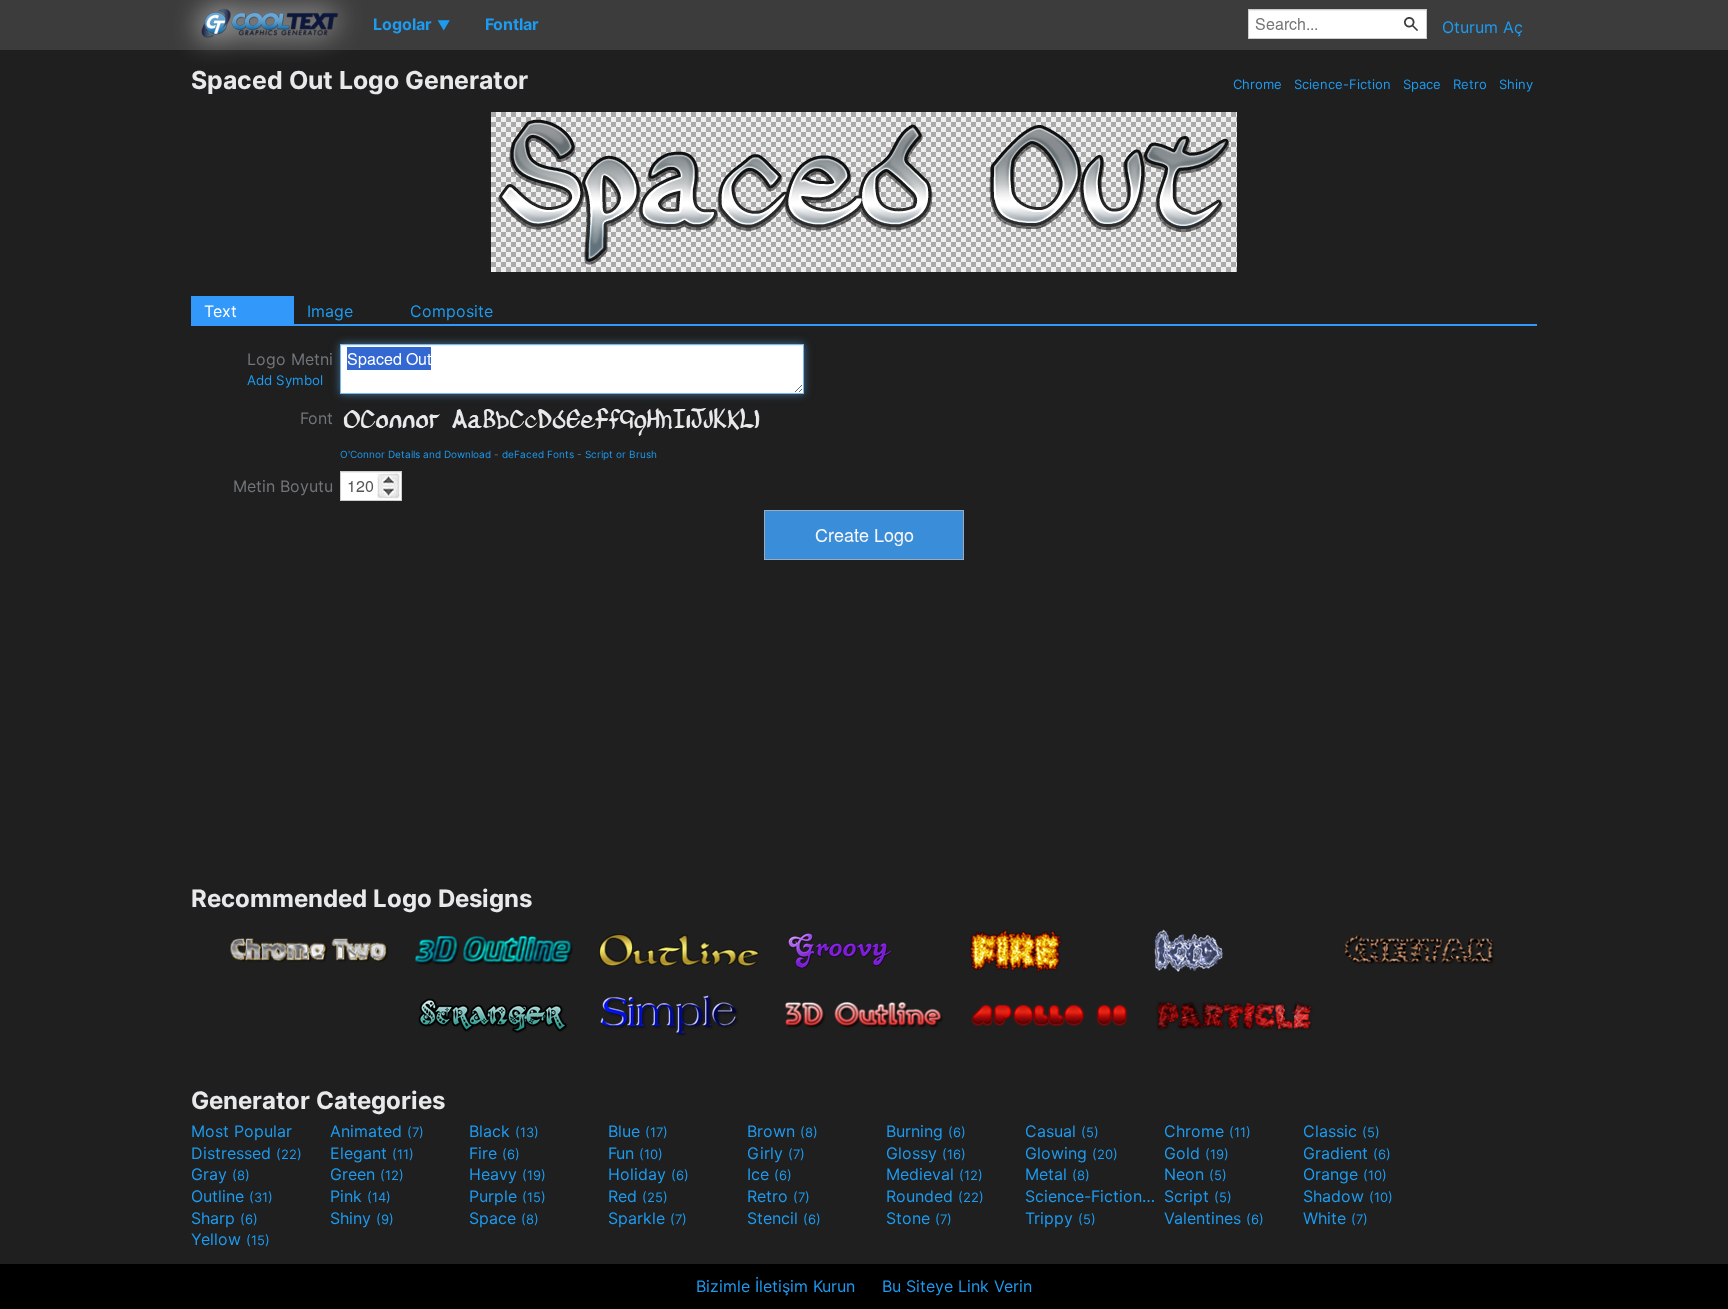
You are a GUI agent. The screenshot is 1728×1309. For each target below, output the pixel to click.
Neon (1195, 1174)
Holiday (648, 1174)
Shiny (1516, 84)
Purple (507, 1196)
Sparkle (647, 1218)
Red (638, 1196)
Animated (377, 1131)
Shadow (1348, 1196)
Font (316, 418)
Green (367, 1174)
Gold (1196, 1153)
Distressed (246, 1153)
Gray (220, 1174)
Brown (782, 1131)
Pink (360, 1196)
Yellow (230, 1239)
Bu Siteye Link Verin (957, 1286)
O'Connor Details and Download (415, 454)
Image (330, 311)
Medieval (934, 1174)
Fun (635, 1153)
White (1335, 1218)
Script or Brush (621, 454)
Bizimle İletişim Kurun (775, 1286)
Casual (1062, 1131)
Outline (232, 1196)
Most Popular (241, 1131)
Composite (451, 311)
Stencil (784, 1218)
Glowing (1071, 1153)
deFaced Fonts (538, 454)
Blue (638, 1131)
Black (504, 1131)
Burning (926, 1131)
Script (1198, 1196)
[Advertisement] (95, 365)
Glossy (926, 1153)
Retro (1470, 84)
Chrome (1257, 84)
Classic (1341, 1131)
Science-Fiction (1342, 84)
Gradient (1347, 1153)
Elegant (372, 1153)
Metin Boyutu (283, 486)
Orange (1345, 1174)
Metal (1057, 1174)
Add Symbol (285, 380)
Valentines (1214, 1218)
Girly (776, 1153)
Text (220, 311)
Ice (769, 1174)
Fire (494, 1153)
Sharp (224, 1218)
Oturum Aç (1482, 27)
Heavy (507, 1174)
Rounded (935, 1196)
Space (1422, 84)
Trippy (1060, 1218)
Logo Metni (290, 368)
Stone (919, 1218)
